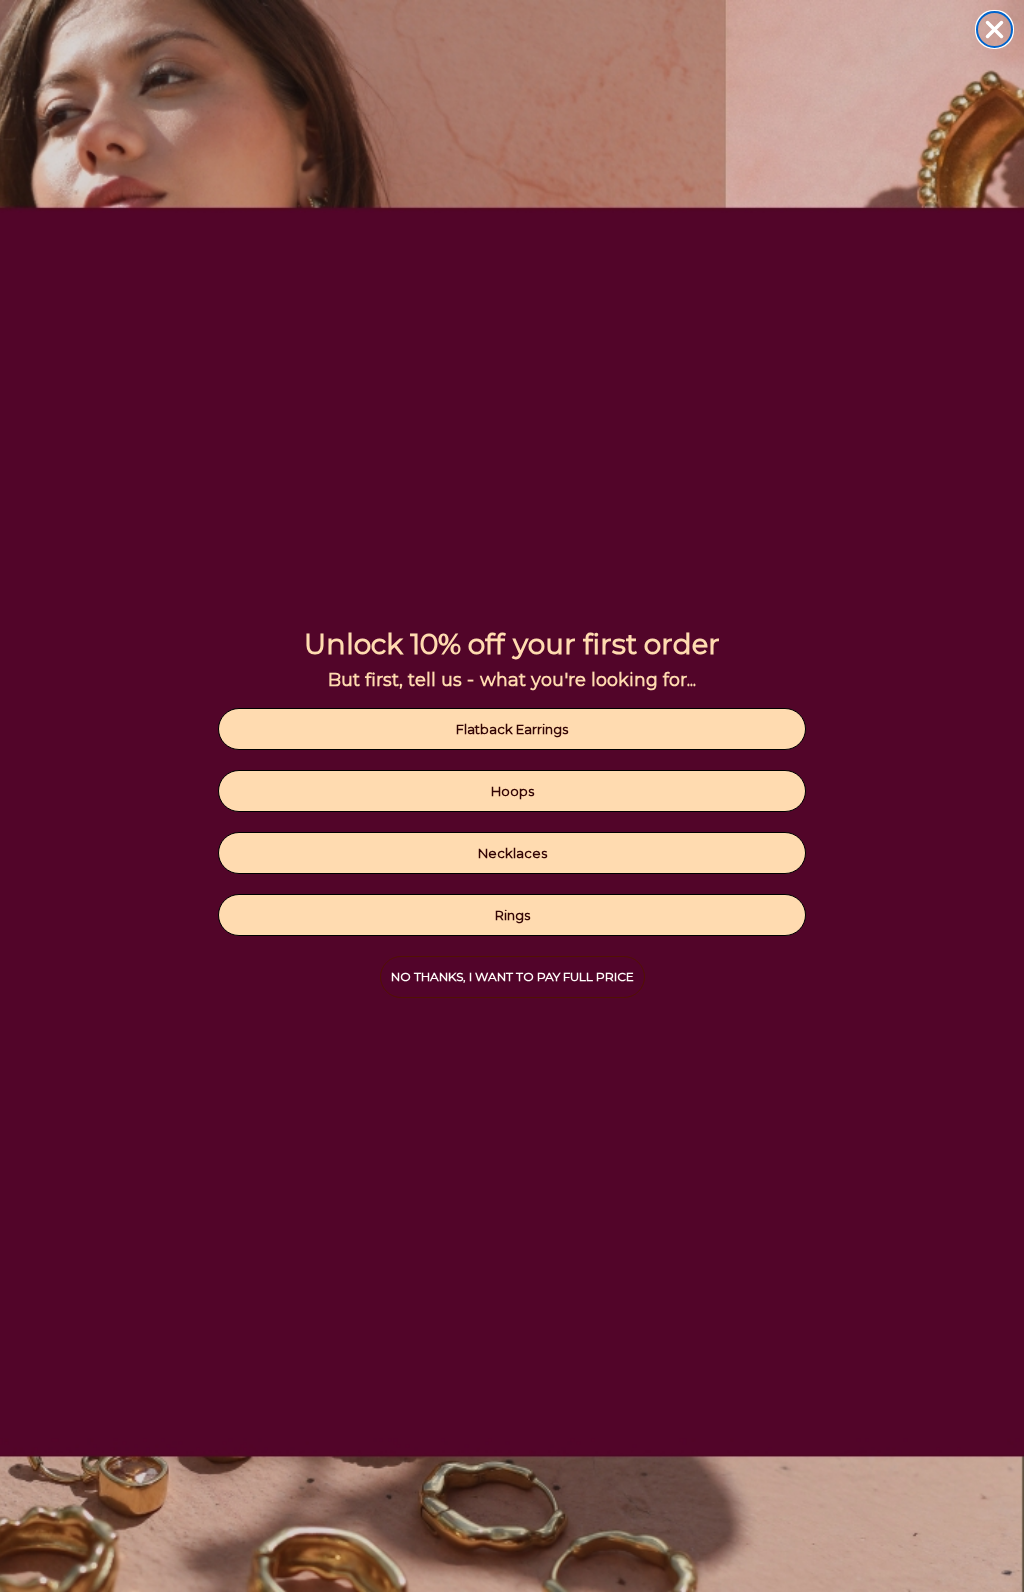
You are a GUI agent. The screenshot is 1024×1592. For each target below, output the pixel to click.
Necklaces (512, 853)
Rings (512, 915)
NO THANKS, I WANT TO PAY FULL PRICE (512, 976)
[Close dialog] (994, 29)
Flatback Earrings (512, 729)
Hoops (512, 791)
